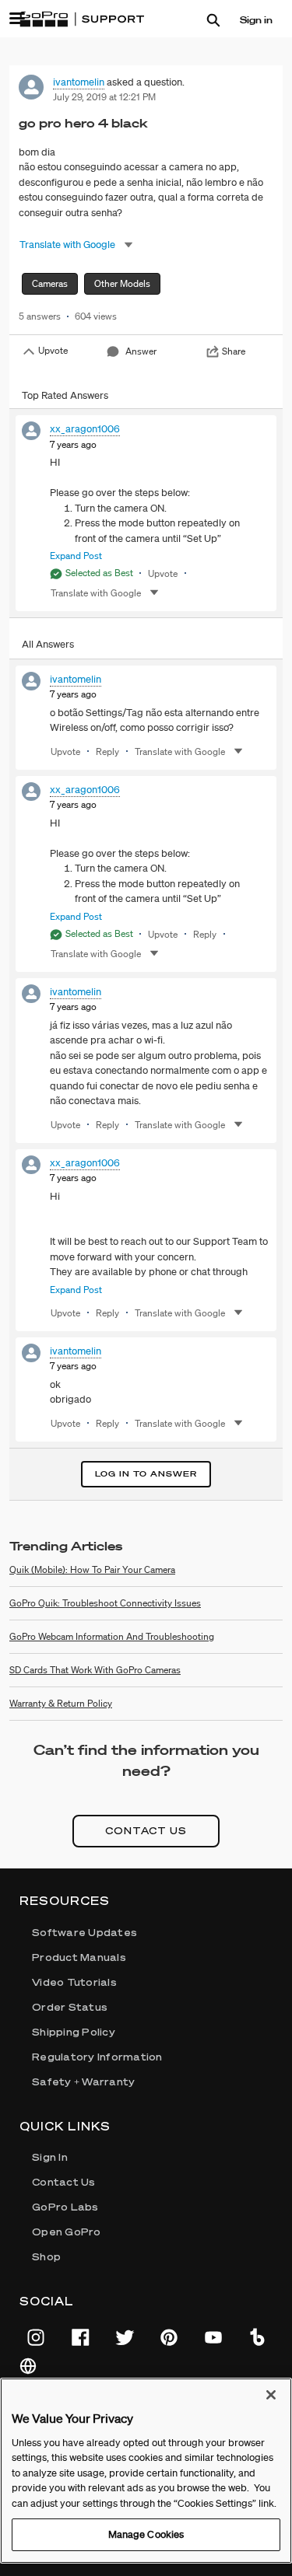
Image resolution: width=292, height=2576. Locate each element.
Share (234, 351)
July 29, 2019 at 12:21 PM (104, 97)
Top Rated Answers (65, 395)
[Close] (271, 2395)
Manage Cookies (146, 2534)
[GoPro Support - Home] (82, 19)
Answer (141, 351)
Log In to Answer (146, 1474)
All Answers (48, 644)
